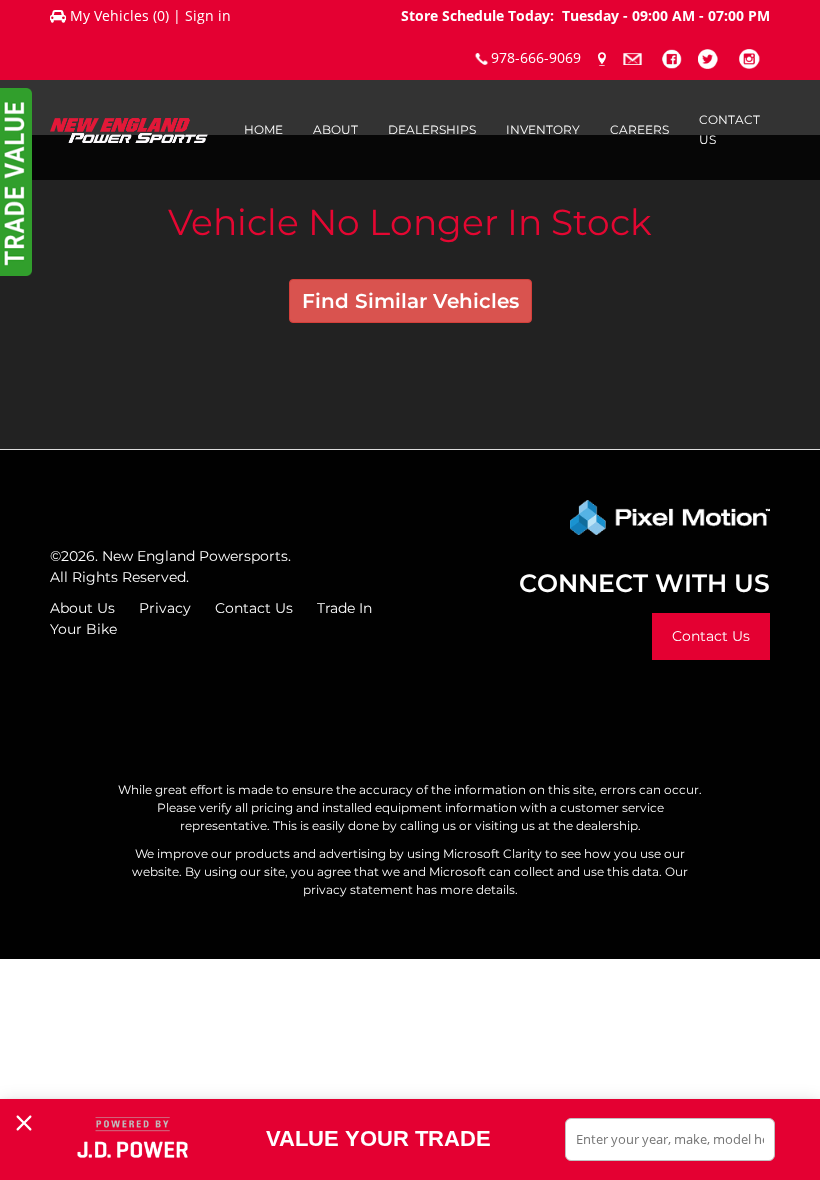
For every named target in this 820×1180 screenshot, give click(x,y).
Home (263, 129)
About (335, 129)
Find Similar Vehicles (410, 301)
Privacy (165, 608)
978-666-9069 (536, 57)
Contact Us (729, 129)
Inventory (543, 129)
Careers (639, 129)
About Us (82, 608)
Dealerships (432, 129)
